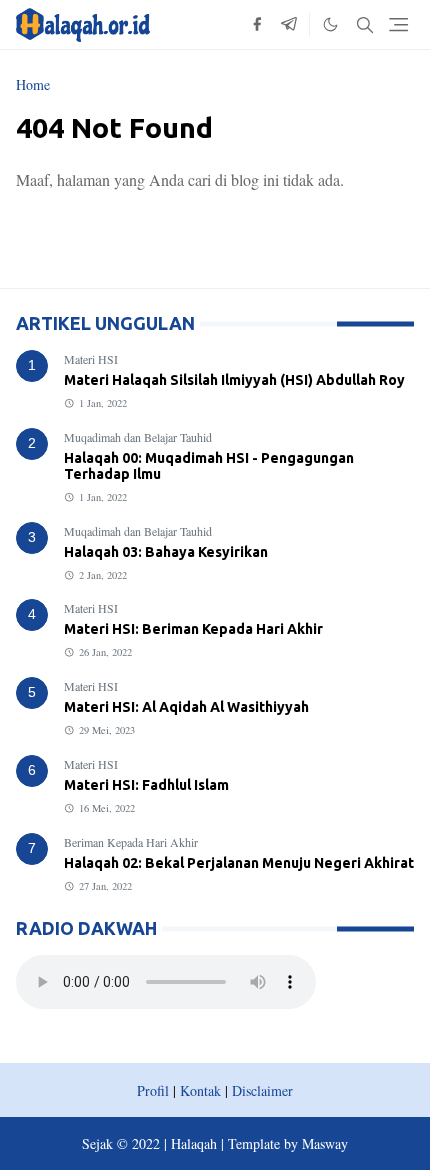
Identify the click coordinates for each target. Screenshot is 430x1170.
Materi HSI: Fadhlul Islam (146, 785)
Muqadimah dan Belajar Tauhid (138, 437)
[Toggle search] (365, 25)
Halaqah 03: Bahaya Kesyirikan (166, 552)
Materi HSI (91, 359)
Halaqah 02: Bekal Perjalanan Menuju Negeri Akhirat (239, 863)
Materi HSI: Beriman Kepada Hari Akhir (193, 629)
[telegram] (289, 25)
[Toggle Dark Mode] (330, 24)
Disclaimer (262, 1090)
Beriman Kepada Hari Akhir (131, 842)
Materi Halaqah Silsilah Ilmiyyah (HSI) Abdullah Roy (234, 380)
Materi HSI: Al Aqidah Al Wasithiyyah (186, 707)
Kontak (200, 1090)
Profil (153, 1090)
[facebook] (257, 25)
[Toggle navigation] (398, 24)
